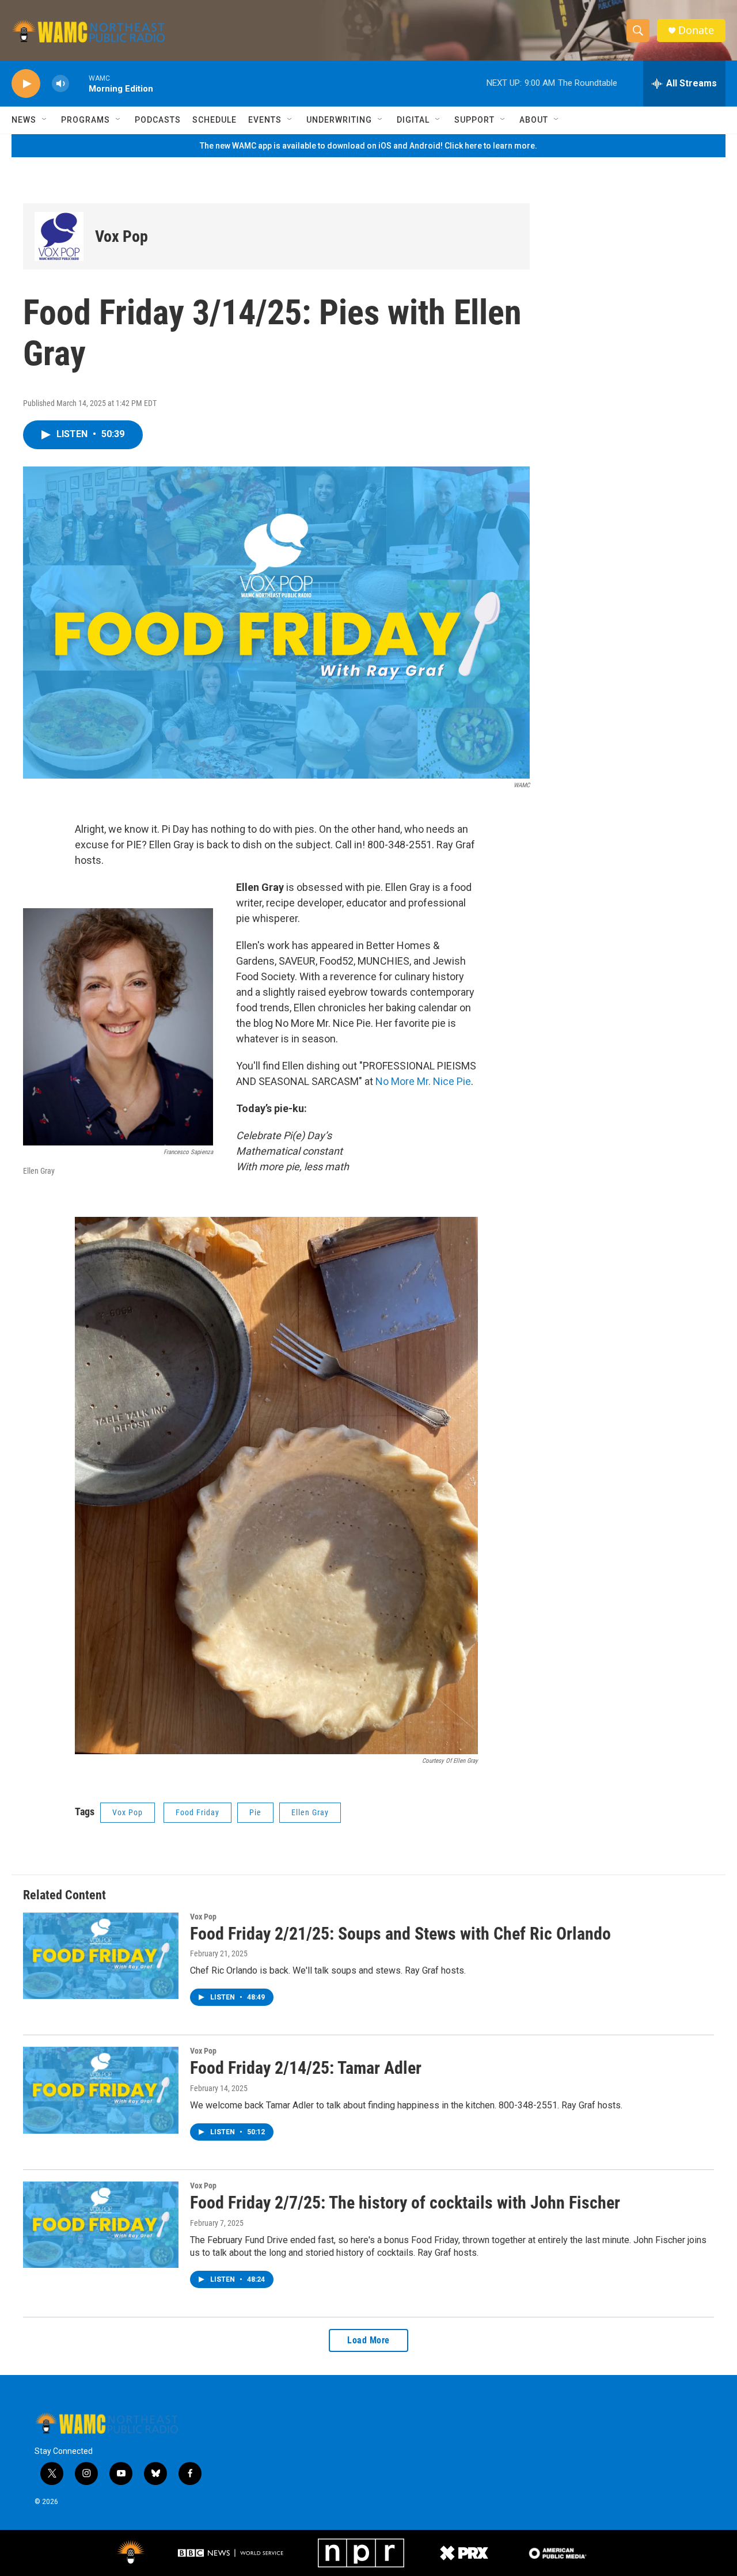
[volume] (60, 84)
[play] (26, 84)
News (24, 120)
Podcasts (158, 120)
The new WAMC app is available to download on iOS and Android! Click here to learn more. (368, 146)
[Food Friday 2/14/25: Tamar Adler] (101, 2090)
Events (265, 120)
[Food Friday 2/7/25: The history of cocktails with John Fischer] (101, 2225)
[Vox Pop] (59, 236)
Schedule (214, 120)
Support (474, 120)
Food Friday (197, 1812)
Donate (696, 30)
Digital (413, 120)
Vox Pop (121, 236)
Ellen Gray (310, 1812)
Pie (255, 1812)
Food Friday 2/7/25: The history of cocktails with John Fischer (405, 2203)
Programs (86, 120)
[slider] (79, 83)
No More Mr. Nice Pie (423, 1081)
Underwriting (339, 120)
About (534, 120)
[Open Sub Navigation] (45, 120)
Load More (368, 2340)
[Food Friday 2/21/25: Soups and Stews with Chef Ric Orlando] (101, 1956)
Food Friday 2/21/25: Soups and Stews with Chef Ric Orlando (400, 1934)
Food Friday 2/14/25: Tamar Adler (306, 2068)
